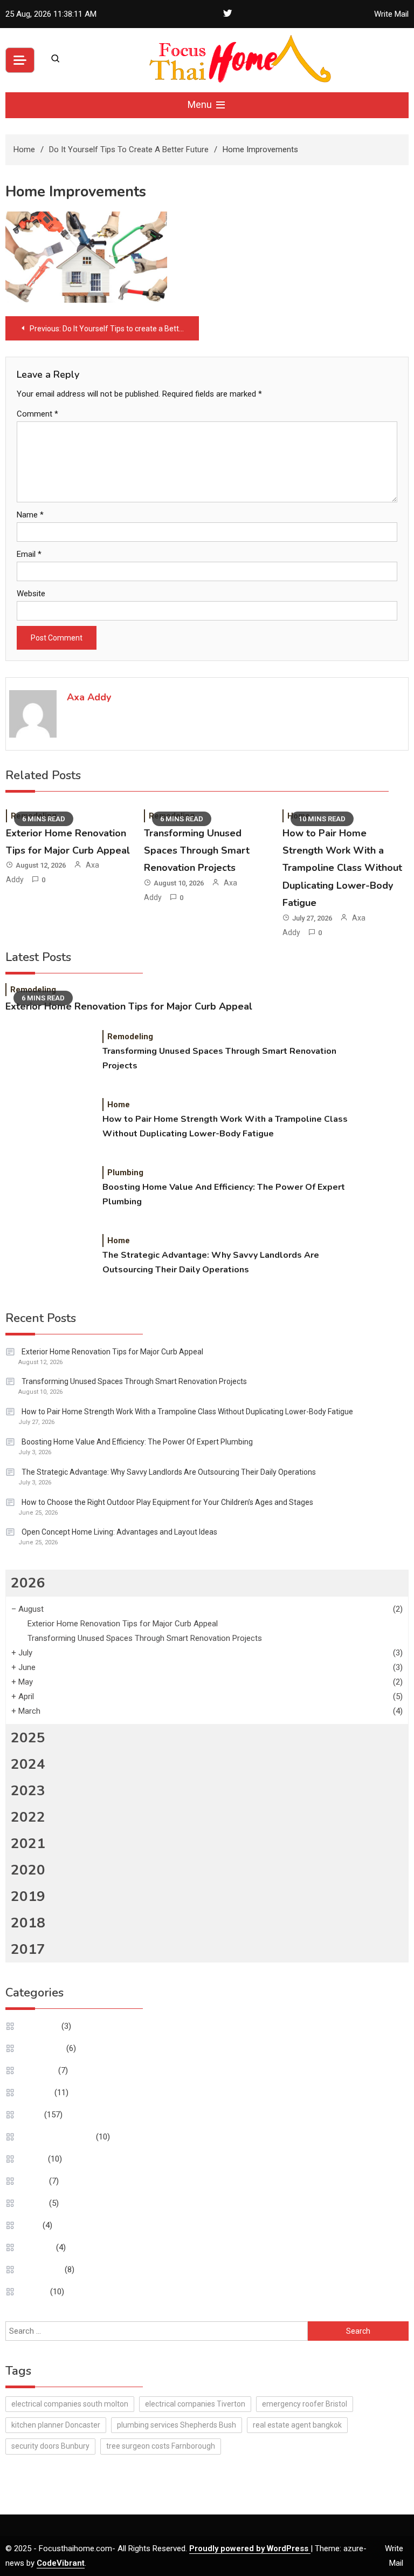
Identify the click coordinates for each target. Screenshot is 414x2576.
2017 (28, 1949)
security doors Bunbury (50, 2446)
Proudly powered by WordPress (250, 2548)
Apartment (40, 2026)
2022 (28, 1817)
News (31, 2225)
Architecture (43, 2048)
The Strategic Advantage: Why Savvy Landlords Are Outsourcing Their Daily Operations (211, 1262)
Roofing (35, 2292)
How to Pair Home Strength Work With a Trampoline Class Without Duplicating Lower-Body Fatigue (342, 868)
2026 (28, 1583)
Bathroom (39, 2070)
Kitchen (34, 2181)
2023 (28, 1791)
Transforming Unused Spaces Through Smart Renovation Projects (197, 851)
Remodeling (33, 990)
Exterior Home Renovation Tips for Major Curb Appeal (129, 1006)
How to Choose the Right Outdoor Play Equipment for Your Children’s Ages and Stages (167, 1502)
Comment (37, 414)
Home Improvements (58, 2137)
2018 (28, 1923)
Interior (34, 2159)
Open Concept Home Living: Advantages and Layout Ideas (119, 1532)
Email (29, 554)
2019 (28, 1896)
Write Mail (391, 14)
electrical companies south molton (70, 2404)
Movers (34, 2203)
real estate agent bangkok (297, 2425)
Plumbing (125, 1173)
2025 (28, 1738)
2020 (28, 1870)
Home (119, 1105)
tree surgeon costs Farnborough (161, 2446)
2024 (28, 1764)
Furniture (37, 2093)
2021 (28, 1844)
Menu (201, 104)
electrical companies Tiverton (195, 2404)
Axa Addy (89, 697)
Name (30, 515)
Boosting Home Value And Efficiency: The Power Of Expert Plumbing (224, 1194)
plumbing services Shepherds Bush (177, 2425)
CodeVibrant (61, 2563)
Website (31, 594)
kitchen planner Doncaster (56, 2425)
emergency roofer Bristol (305, 2404)
